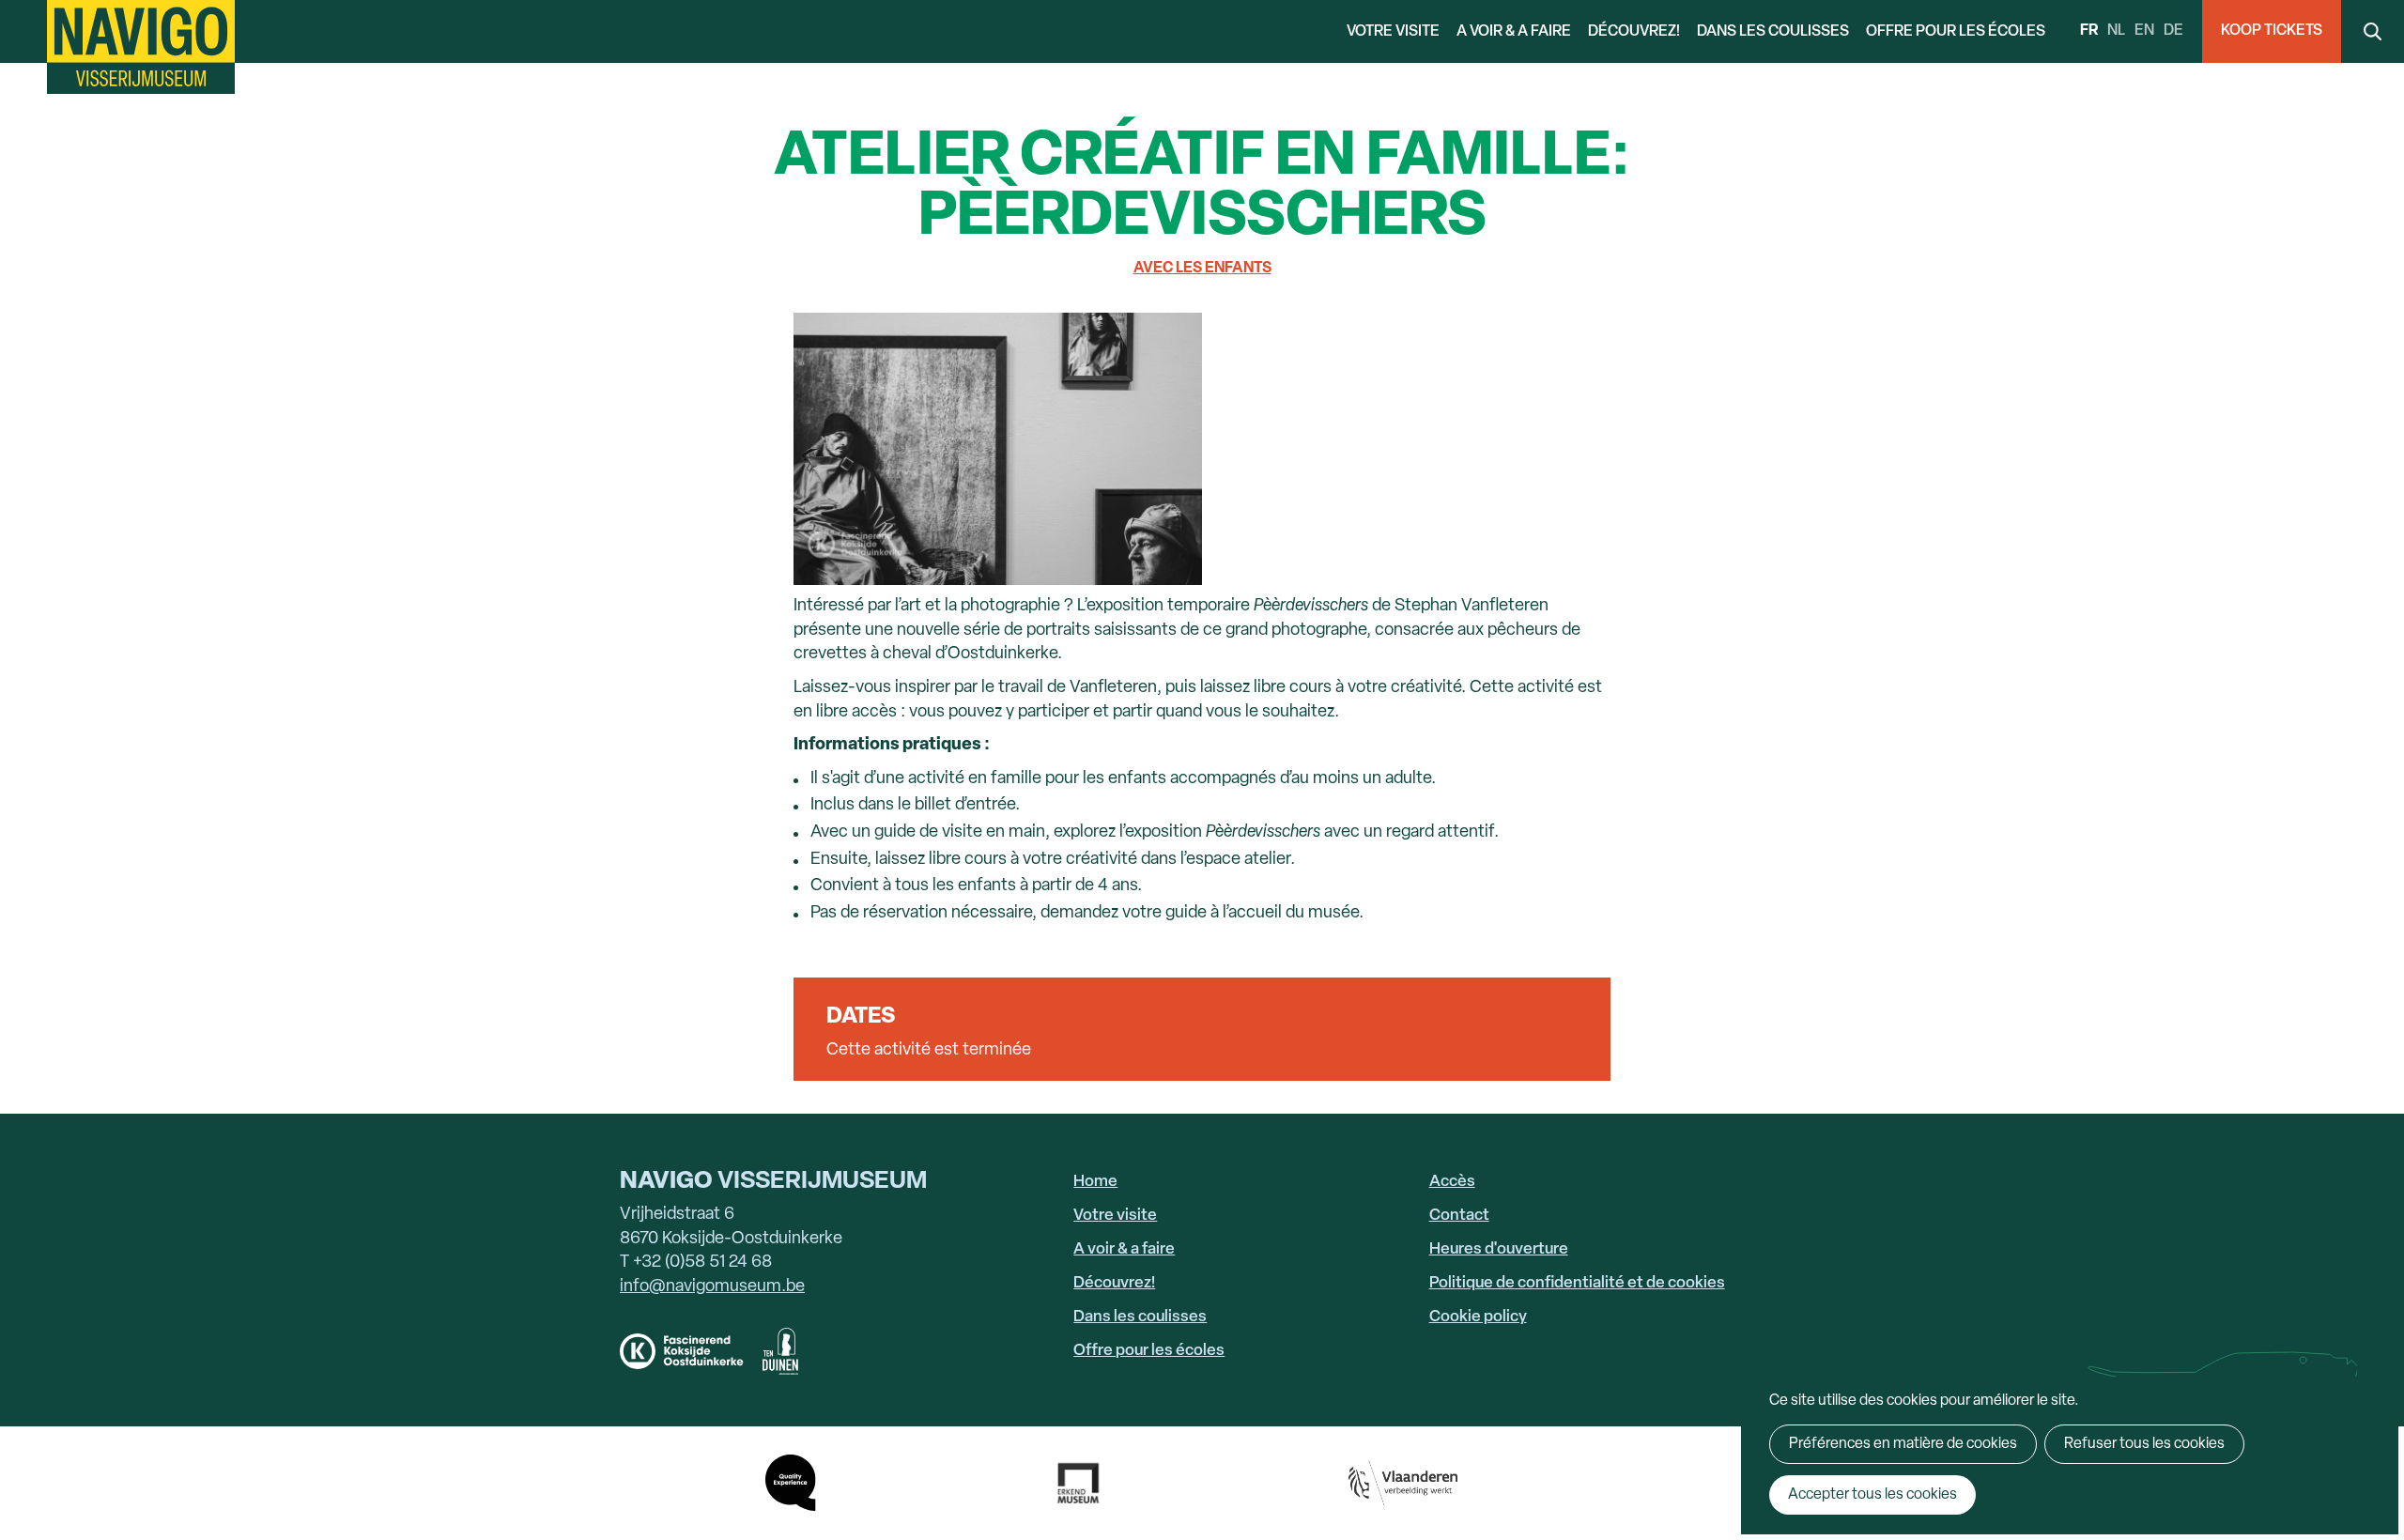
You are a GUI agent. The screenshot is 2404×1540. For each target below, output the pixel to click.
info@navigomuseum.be (712, 1287)
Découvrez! (1634, 32)
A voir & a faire (1514, 32)
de (2173, 31)
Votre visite (1393, 32)
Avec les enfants (1202, 269)
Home (1095, 1182)
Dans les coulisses (1773, 32)
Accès (1452, 1182)
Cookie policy (1478, 1317)
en (2144, 31)
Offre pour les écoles (1956, 32)
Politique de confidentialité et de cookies (1577, 1283)
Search (2373, 31)
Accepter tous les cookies (1872, 1495)
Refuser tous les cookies (2144, 1444)
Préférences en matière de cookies (1903, 1444)
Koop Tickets (2272, 31)
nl (2116, 31)
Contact (1459, 1216)
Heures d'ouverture (1499, 1249)
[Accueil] (141, 47)
